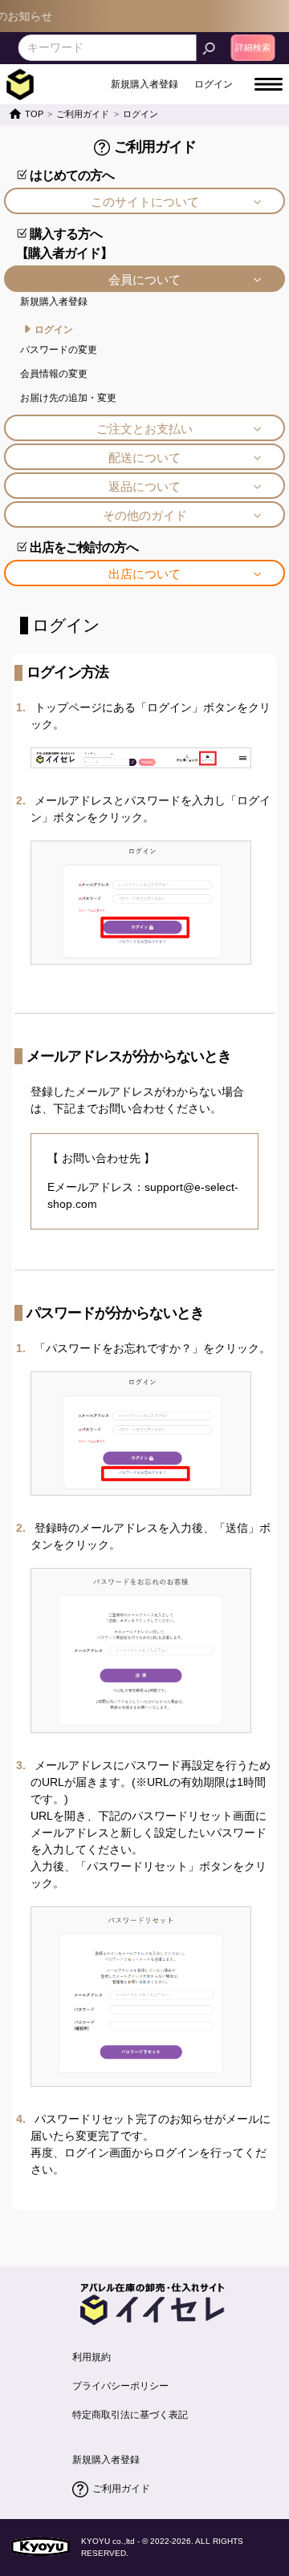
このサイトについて (145, 202)
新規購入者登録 (54, 302)
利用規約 (92, 2357)
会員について (144, 279)
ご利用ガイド (121, 2489)
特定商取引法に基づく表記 (130, 2415)
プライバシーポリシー (120, 2386)
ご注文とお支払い (144, 429)
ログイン (54, 330)
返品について (144, 486)
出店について (144, 574)
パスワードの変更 (59, 350)
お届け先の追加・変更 (68, 398)
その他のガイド (145, 515)
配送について (144, 458)
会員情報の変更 (54, 374)
